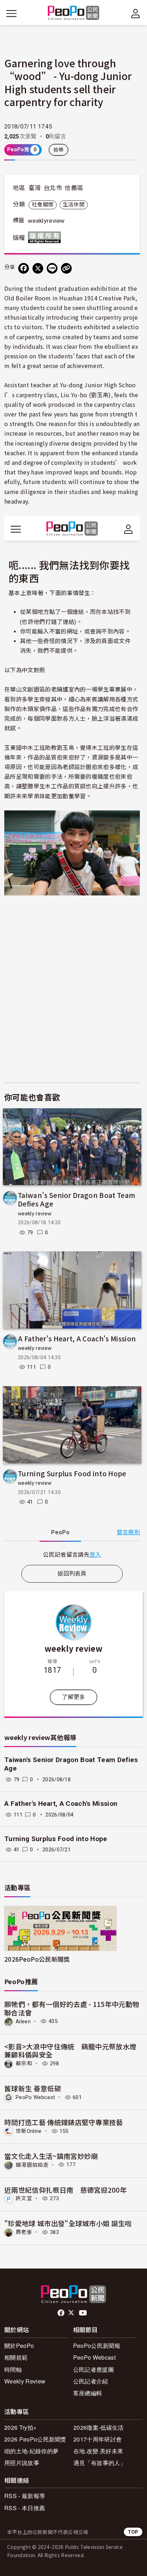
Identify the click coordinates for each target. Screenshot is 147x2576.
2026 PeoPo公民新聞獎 (35, 2439)
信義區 (74, 188)
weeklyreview (46, 221)
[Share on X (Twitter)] (38, 268)
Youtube (83, 2313)
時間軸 (13, 2369)
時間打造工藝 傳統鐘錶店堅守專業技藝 (64, 2122)
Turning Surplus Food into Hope (72, 1473)
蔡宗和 (24, 2064)
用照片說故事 (22, 2463)
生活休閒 (74, 205)
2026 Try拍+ (20, 2427)
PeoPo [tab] (60, 1532)
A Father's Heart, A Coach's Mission (77, 1338)
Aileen (23, 2021)
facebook (62, 2313)
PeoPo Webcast (35, 2097)
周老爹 (24, 2232)
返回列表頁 (72, 1574)
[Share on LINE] (52, 268)
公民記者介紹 (91, 2381)
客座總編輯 (88, 2393)
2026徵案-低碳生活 (99, 2427)
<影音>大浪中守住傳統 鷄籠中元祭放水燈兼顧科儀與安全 (70, 2051)
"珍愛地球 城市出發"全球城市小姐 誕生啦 (68, 2223)
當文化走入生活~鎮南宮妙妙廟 (51, 2156)
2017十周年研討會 (98, 2439)
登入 (95, 1554)
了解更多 (73, 1697)
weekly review (35, 1214)
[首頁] (74, 13)
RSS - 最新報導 (25, 2496)
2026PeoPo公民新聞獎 (37, 1959)
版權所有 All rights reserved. (46, 237)
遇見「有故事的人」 (100, 2463)
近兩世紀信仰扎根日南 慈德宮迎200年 (65, 2190)
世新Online (29, 2131)
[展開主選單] (11, 14)
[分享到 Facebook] (24, 268)
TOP (133, 2532)
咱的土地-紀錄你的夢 (31, 2451)
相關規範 (16, 2357)
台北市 (53, 188)
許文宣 (24, 2198)
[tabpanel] (72, 1554)
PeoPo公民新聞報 (97, 2346)
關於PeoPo (19, 2346)
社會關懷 (43, 205)
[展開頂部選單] (136, 14)
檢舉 (59, 150)
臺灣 (35, 188)
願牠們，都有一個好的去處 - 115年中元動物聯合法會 (72, 2008)
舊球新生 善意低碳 (33, 2088)
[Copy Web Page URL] (66, 268)
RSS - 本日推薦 (25, 2508)
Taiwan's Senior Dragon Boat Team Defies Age (77, 1199)
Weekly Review (25, 2381)
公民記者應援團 (93, 2369)
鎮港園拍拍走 (32, 2165)
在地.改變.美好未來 (98, 2451)
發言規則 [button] (128, 1532)
